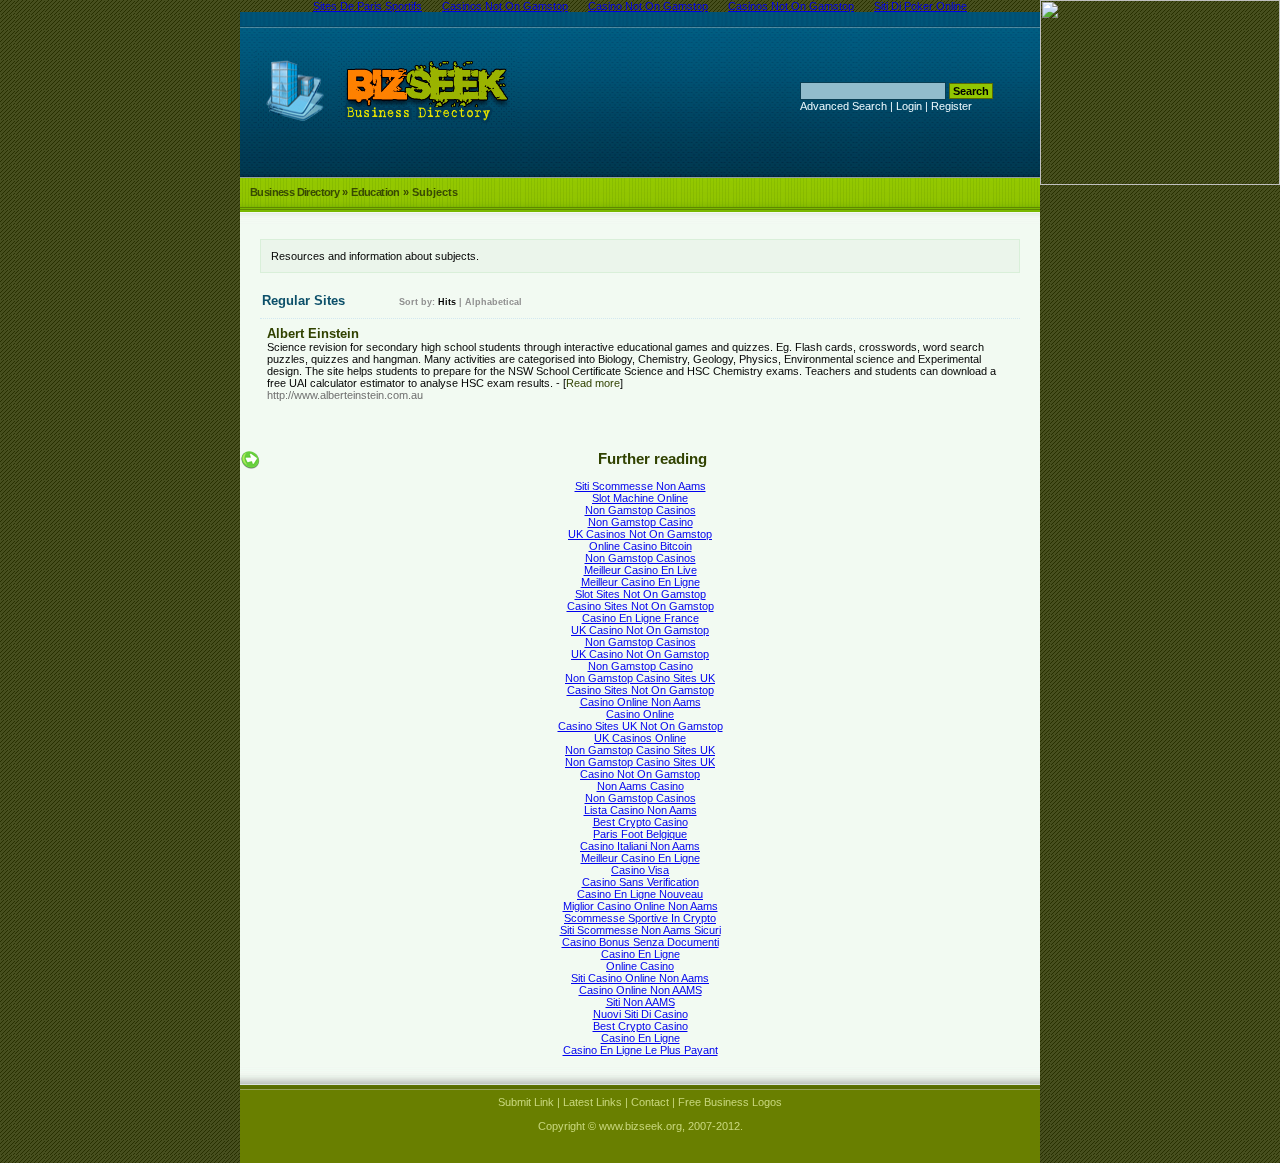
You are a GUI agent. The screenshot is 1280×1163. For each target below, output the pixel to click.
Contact (650, 1102)
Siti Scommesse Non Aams (640, 486)
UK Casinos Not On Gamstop (640, 534)
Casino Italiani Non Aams (640, 846)
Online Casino (640, 966)
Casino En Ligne (640, 954)
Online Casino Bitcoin (640, 546)
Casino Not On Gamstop (640, 774)
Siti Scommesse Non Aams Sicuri (640, 930)
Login (909, 106)
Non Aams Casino (640, 786)
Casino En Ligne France (640, 618)
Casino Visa (640, 870)
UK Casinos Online (640, 738)
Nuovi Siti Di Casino (640, 1014)
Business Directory (294, 192)
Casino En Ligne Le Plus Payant (640, 1050)
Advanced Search (843, 106)
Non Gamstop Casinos (640, 510)
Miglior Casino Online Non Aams (640, 906)
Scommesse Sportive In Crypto (640, 918)
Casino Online (640, 714)
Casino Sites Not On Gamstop (640, 606)
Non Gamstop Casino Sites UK (640, 678)
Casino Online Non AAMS (640, 990)
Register (951, 106)
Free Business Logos (730, 1102)
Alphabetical (493, 302)
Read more (593, 383)
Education (375, 192)
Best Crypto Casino (640, 822)
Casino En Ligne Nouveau (640, 894)
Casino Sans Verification (640, 882)
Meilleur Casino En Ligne (640, 582)
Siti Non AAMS (640, 1002)
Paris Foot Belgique (640, 834)
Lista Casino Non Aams (640, 810)
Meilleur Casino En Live (640, 570)
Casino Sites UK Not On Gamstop (640, 726)
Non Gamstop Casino (640, 522)
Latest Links (592, 1102)
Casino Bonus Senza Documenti (640, 942)
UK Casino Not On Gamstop (640, 630)
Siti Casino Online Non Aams (640, 978)
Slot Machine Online (640, 498)
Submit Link (526, 1102)
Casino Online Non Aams (640, 702)
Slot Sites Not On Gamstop (640, 594)
